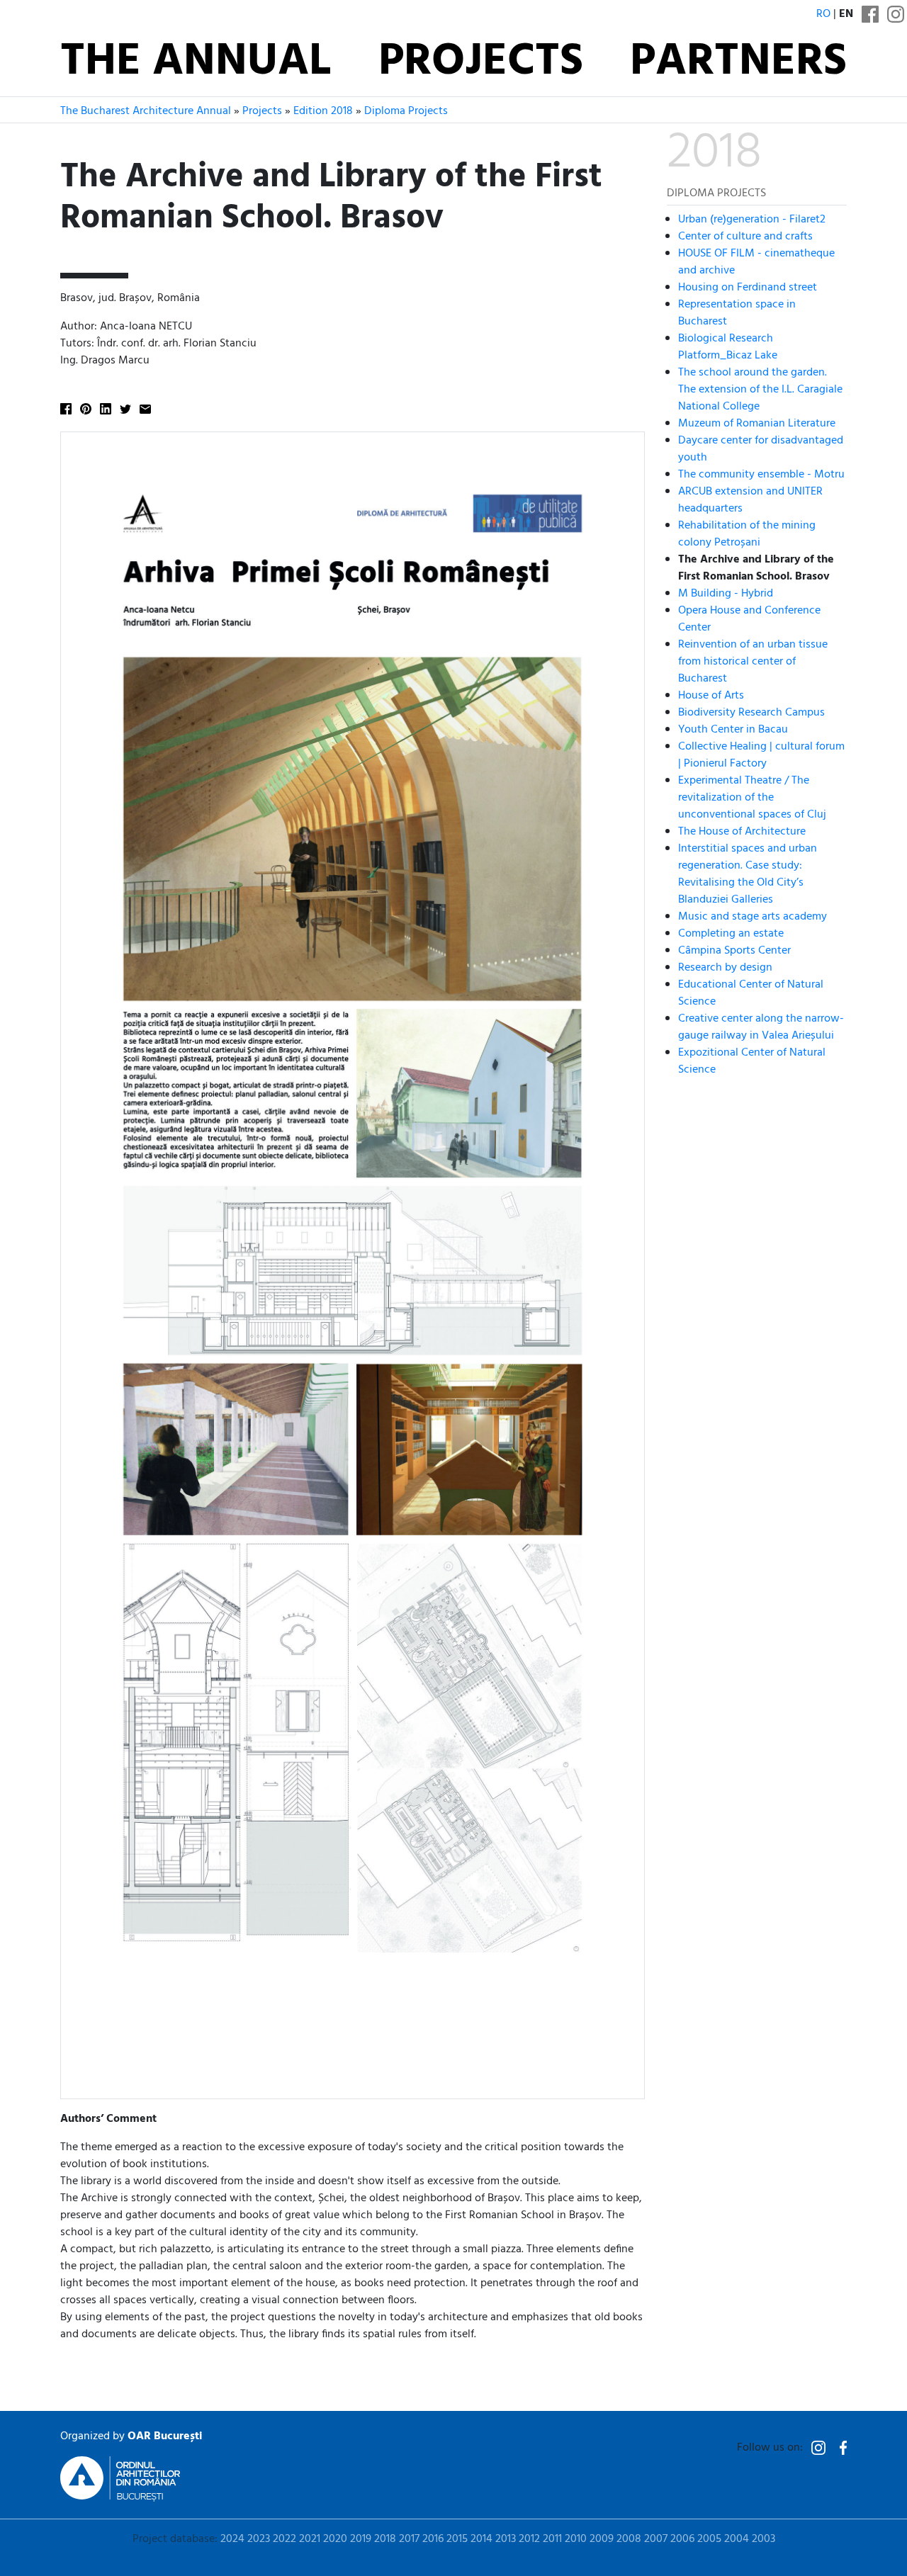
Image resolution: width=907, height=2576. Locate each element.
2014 (481, 2539)
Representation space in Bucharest (737, 312)
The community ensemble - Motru (761, 474)
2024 (232, 2539)
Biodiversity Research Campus (751, 712)
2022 (285, 2539)
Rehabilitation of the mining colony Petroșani (747, 533)
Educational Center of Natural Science (751, 993)
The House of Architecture (742, 831)
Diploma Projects (406, 111)
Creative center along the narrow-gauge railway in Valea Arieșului (761, 1027)
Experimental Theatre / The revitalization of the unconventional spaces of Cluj (752, 797)
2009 (602, 2539)
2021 (310, 2539)
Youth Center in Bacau (733, 729)
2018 (385, 2539)
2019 (361, 2539)
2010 (576, 2539)
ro (823, 14)
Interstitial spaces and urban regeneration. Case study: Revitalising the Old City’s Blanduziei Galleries (748, 874)
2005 (709, 2539)
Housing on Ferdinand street (748, 287)
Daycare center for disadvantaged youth (761, 448)
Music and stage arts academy (753, 916)
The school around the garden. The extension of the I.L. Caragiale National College (760, 389)
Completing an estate (731, 933)
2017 (409, 2539)
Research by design (725, 967)
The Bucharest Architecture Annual (146, 111)
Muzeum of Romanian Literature (757, 423)
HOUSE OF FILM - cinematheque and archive (756, 261)
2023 (259, 2539)
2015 (457, 2539)
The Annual (196, 62)
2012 (529, 2539)
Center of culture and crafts (745, 236)
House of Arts (711, 695)
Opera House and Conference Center (749, 618)
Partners (738, 62)
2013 (506, 2539)
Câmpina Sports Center (734, 950)
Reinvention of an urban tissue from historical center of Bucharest (753, 661)
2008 (629, 2539)
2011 (552, 2539)
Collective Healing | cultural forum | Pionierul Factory (761, 755)
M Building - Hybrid (726, 593)
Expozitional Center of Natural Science (752, 1061)
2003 (764, 2539)
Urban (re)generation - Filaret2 (752, 219)
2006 (682, 2539)
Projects (481, 62)
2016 (433, 2539)
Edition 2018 (323, 111)
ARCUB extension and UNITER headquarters (750, 499)
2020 (335, 2539)
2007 (656, 2539)
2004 (737, 2539)
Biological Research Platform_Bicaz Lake (728, 346)
